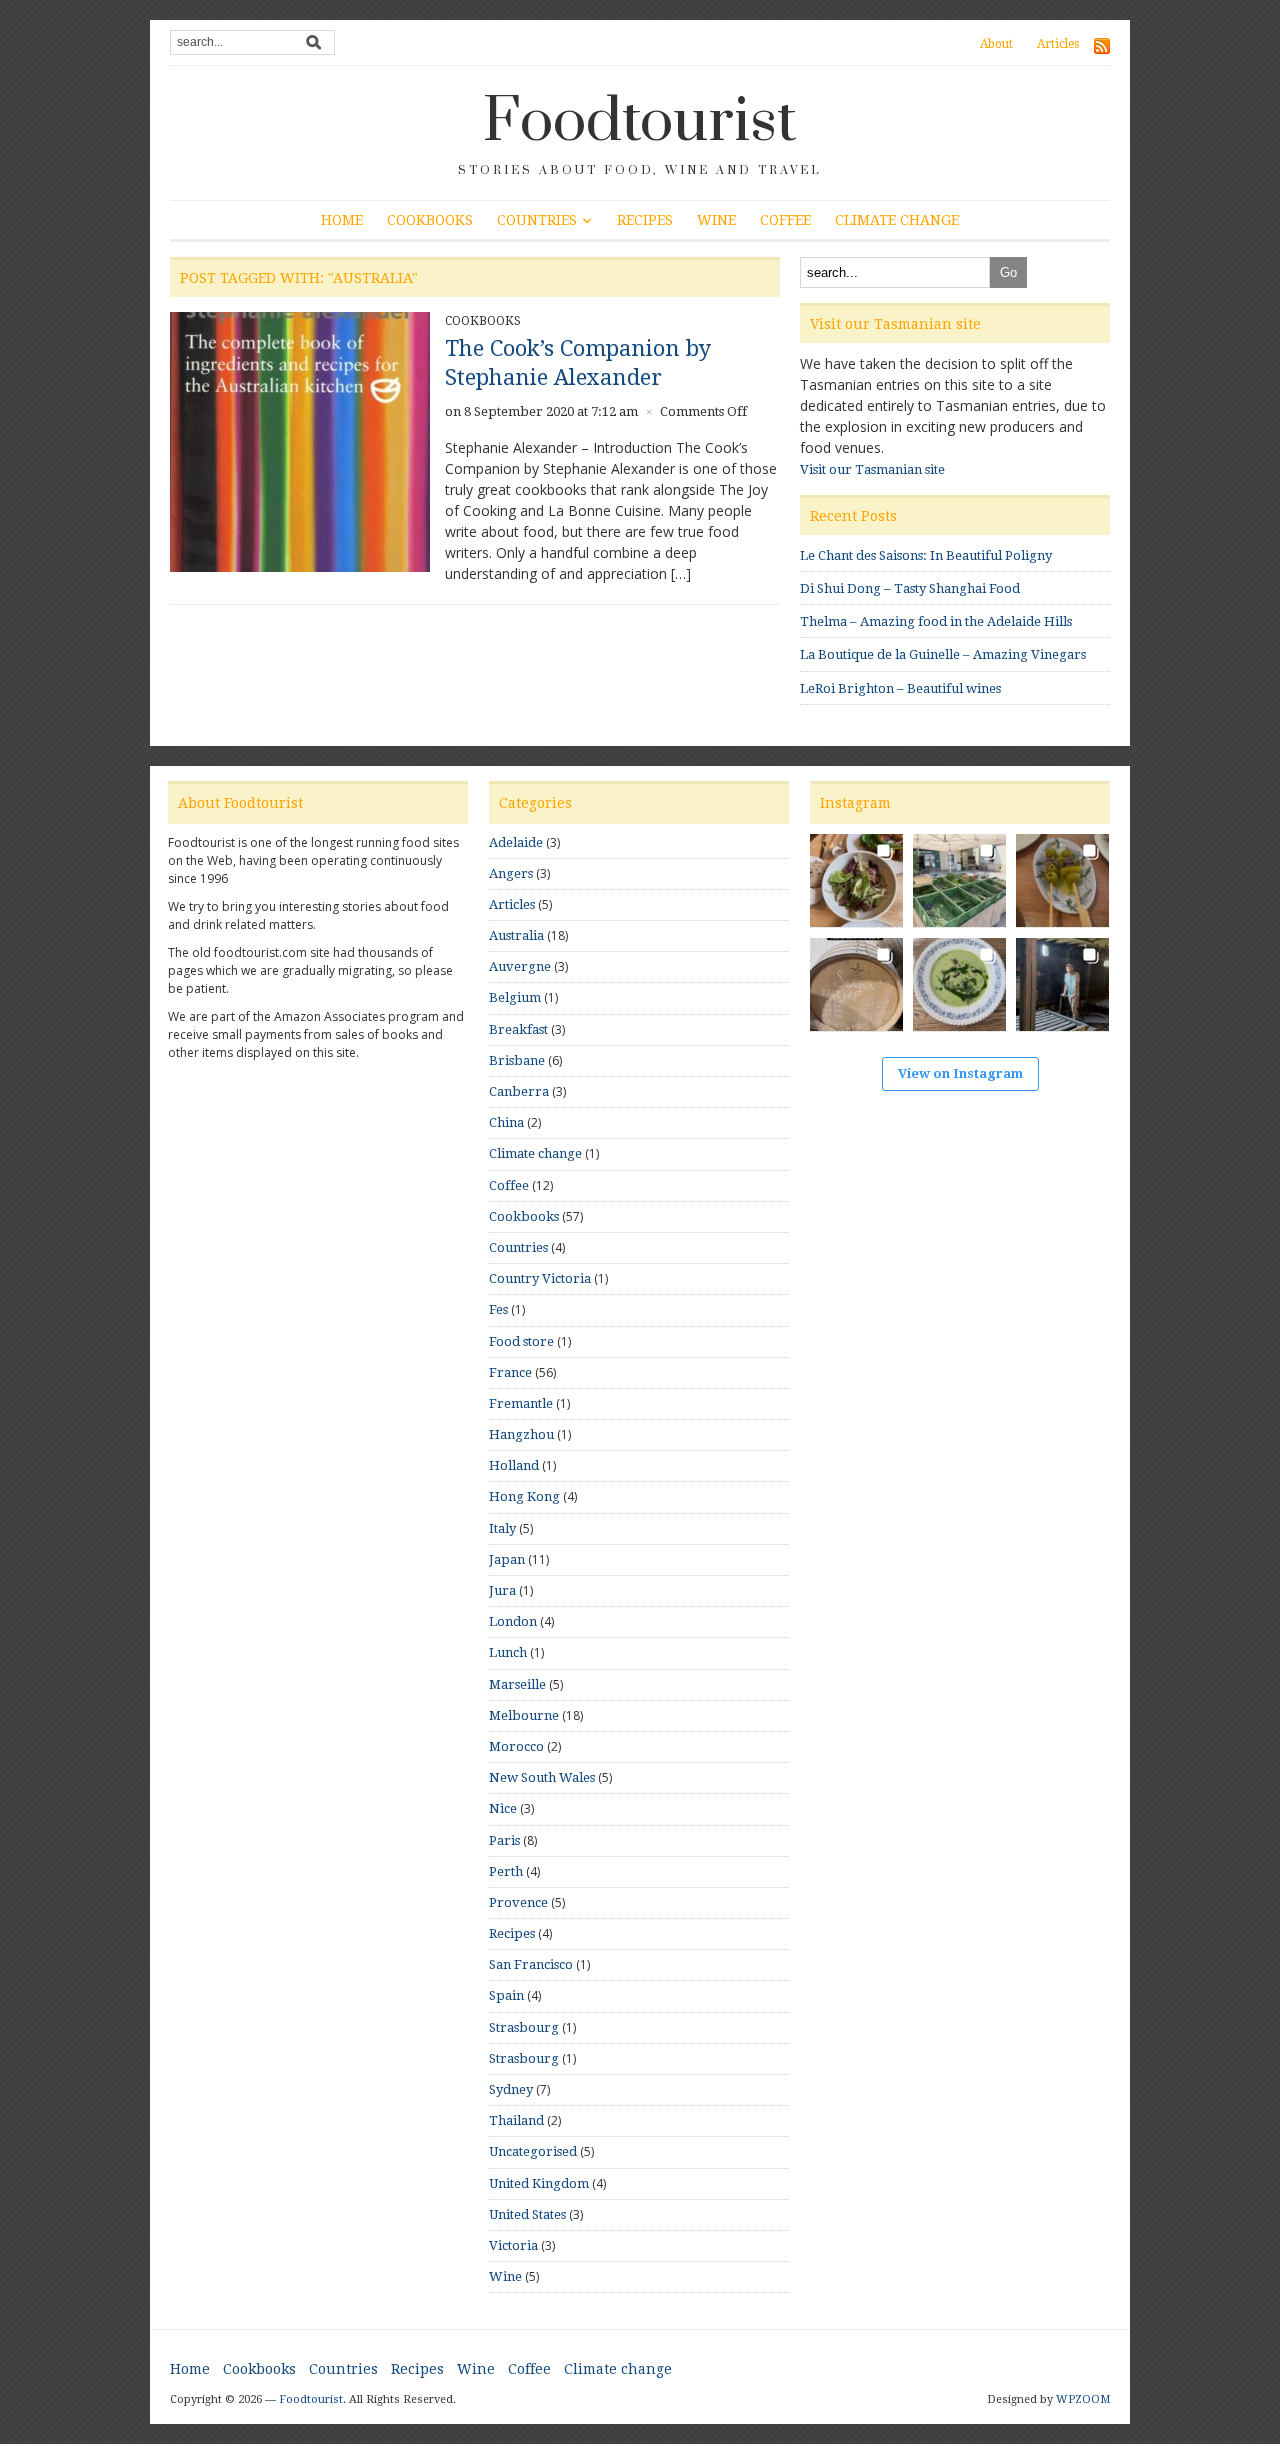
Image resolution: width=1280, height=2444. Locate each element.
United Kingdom (539, 2183)
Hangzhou (521, 1434)
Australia (516, 935)
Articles (1058, 44)
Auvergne (520, 966)
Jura (502, 1590)
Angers (511, 873)
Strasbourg (524, 2027)
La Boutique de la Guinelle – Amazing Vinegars (943, 654)
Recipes (645, 220)
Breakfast (518, 1029)
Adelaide (516, 842)
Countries (537, 220)
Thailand (516, 2120)
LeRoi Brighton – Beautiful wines (900, 688)
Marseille (517, 1684)
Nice (503, 1808)
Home (342, 220)
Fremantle (521, 1403)
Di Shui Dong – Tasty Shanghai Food (910, 588)
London (513, 1621)
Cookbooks (430, 220)
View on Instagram (960, 1073)
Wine (716, 220)
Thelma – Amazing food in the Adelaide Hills (936, 621)
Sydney (511, 2089)
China (506, 1122)
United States (527, 2214)
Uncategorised (533, 2151)
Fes (498, 1309)
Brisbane (517, 1060)
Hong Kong (524, 1496)
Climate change (897, 220)
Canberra (519, 1091)
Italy (502, 1528)
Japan (507, 1559)
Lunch (508, 1652)
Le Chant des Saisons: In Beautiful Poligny (926, 555)
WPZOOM (1083, 2399)
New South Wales (542, 1777)
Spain (506, 1995)
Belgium (515, 997)
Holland (514, 1465)
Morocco (516, 1746)
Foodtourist (640, 122)
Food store (521, 1341)
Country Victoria (540, 1278)
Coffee (785, 220)
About (996, 44)
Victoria (513, 2245)
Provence (518, 1902)
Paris (504, 1840)
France (510, 1372)
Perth (506, 1871)
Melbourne (524, 1715)
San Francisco (531, 1964)
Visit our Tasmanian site (872, 469)
